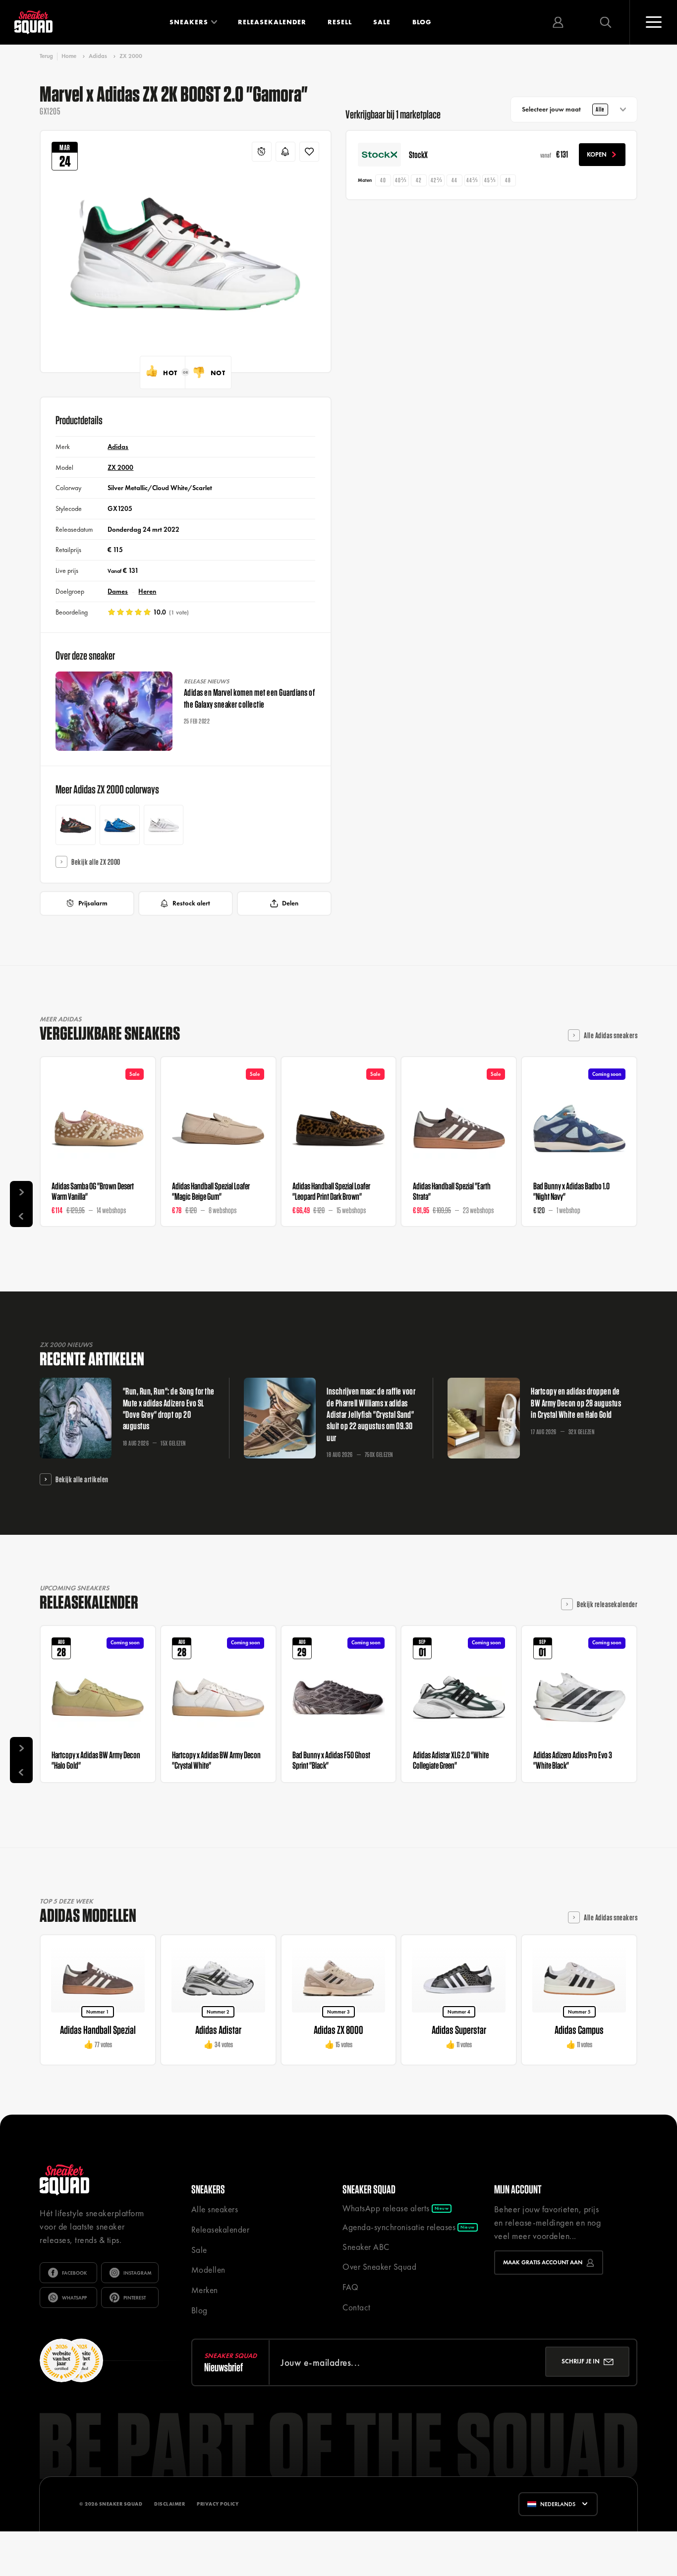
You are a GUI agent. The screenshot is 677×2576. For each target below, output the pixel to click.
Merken (205, 2290)
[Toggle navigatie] (653, 22)
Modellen (208, 2270)
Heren (147, 591)
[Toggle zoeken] (606, 22)
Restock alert (191, 903)
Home (69, 56)
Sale (382, 22)
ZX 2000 (131, 56)
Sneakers (189, 22)
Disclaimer (169, 2542)
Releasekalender (272, 22)
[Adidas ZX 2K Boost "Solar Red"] (76, 825)
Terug (46, 56)
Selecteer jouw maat (563, 109)
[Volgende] (21, 1192)
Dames (118, 591)
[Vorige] (21, 1216)
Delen (290, 903)
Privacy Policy (218, 2542)
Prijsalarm (93, 903)
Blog (422, 22)
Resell (340, 22)
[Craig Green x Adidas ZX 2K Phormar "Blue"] (120, 825)
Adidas (98, 56)
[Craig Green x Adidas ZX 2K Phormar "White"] (164, 825)
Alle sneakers (215, 2209)
